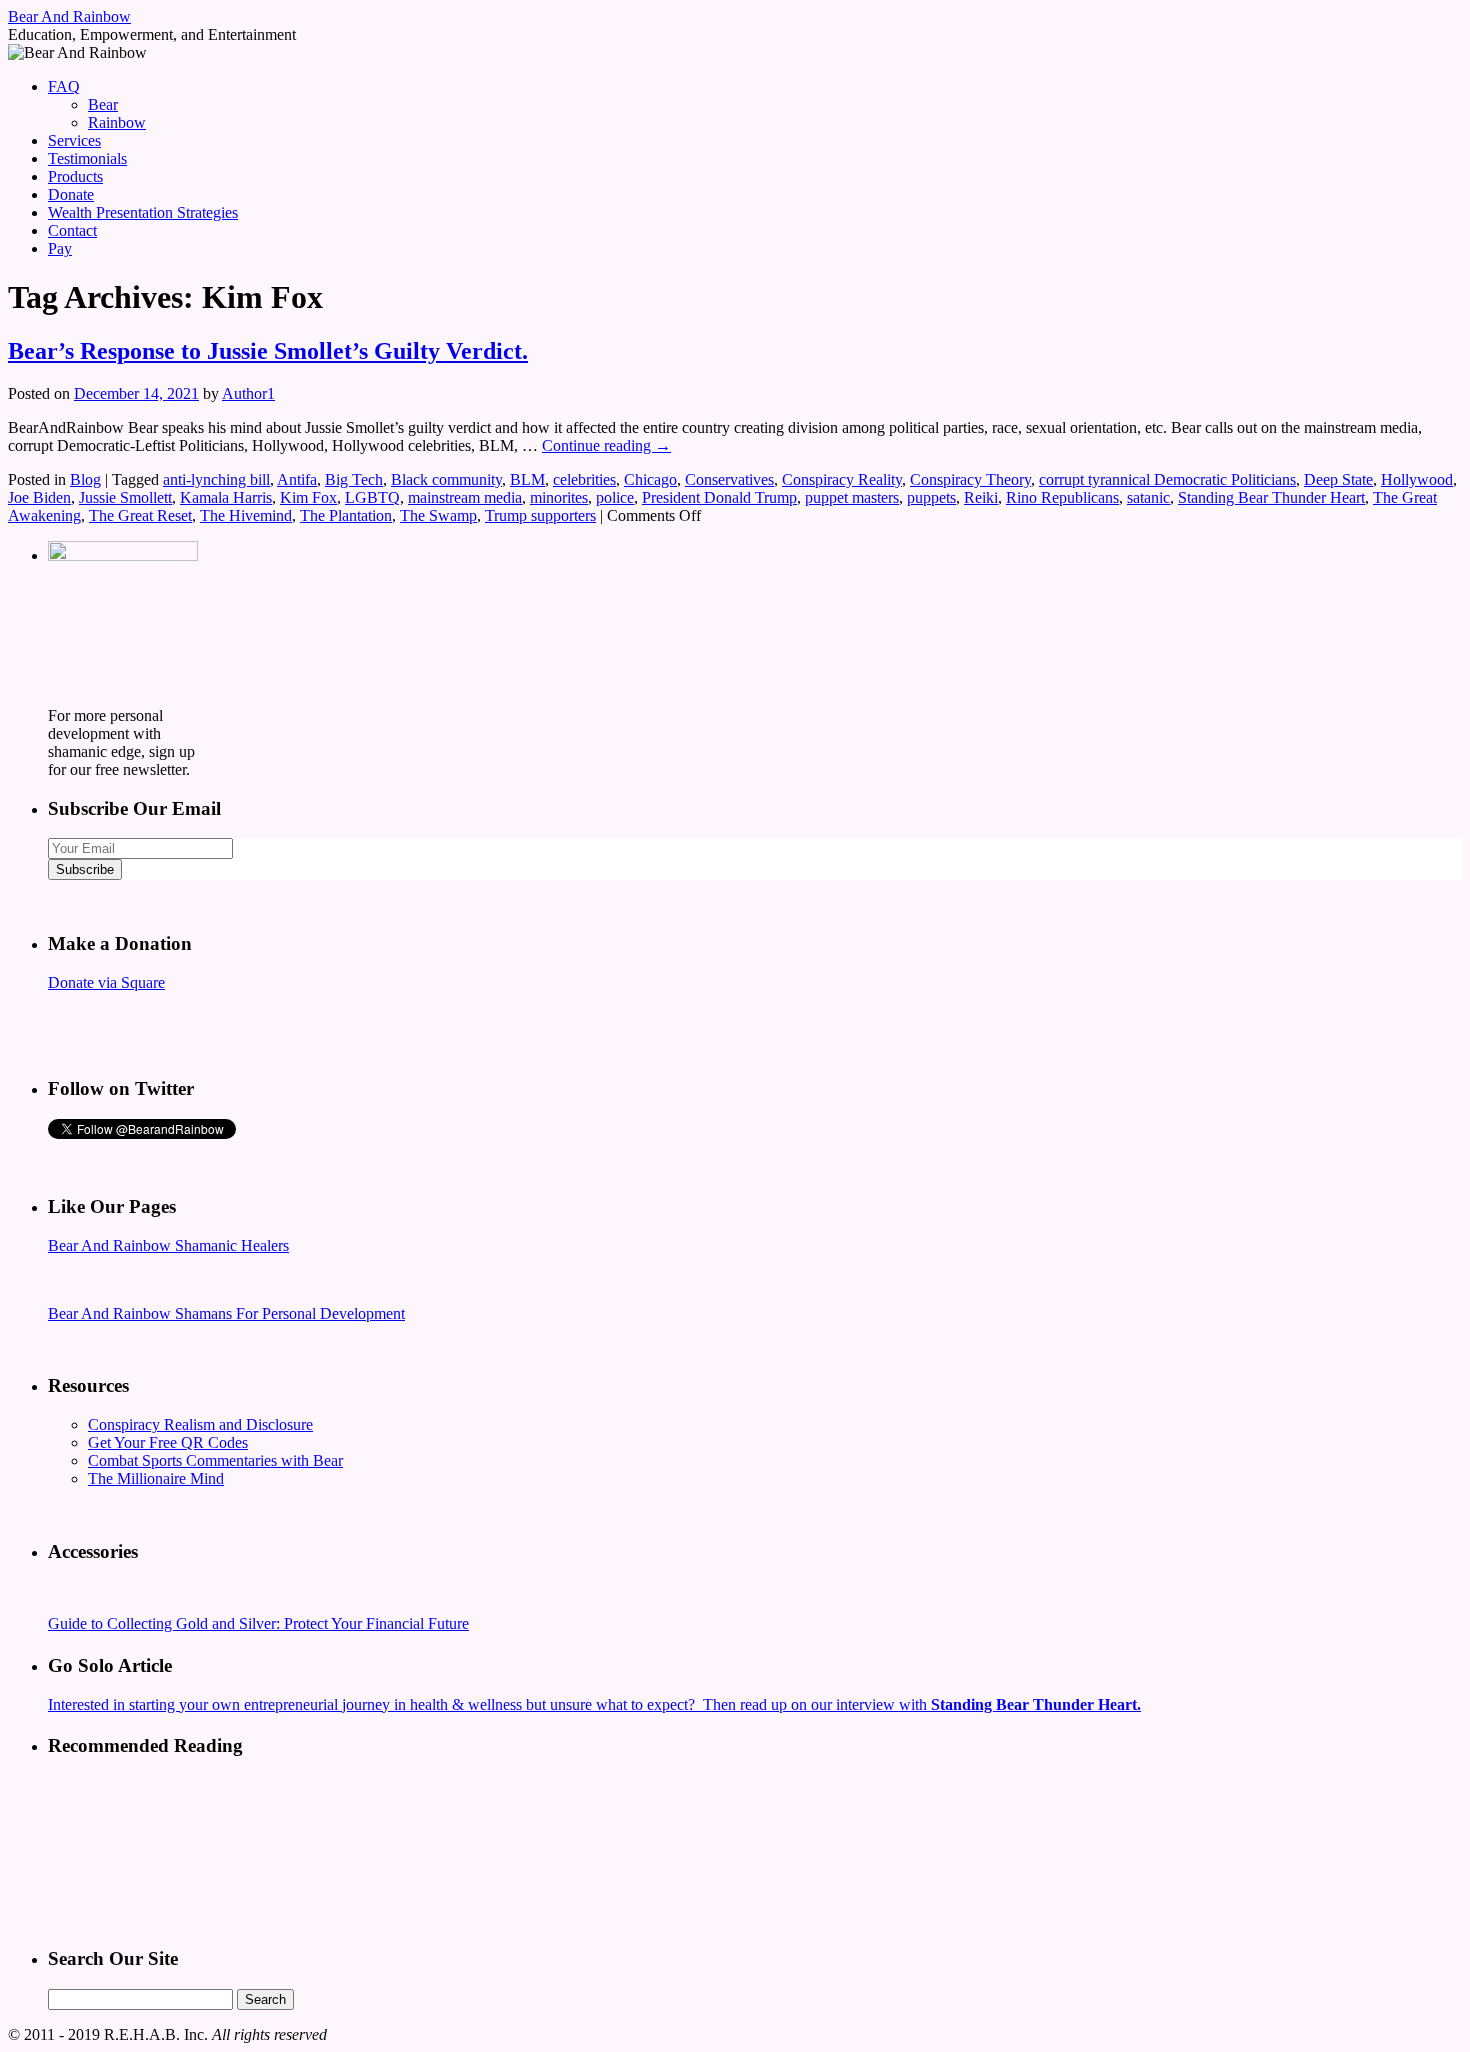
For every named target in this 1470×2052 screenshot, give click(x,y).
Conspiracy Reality (842, 479)
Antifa (297, 479)
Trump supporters (540, 515)
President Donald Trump (719, 497)
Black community (446, 479)
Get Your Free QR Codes (168, 1442)
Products (75, 176)
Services (74, 140)
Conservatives (729, 479)
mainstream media (465, 497)
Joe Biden (39, 497)
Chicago (650, 479)
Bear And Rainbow (69, 16)
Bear (103, 104)
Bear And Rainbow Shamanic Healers (168, 1245)
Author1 (248, 393)
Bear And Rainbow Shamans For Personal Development (226, 1313)
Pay (60, 248)
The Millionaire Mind (156, 1478)
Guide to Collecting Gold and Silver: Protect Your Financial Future (258, 1623)
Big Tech (354, 479)
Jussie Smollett (125, 497)
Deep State (1338, 479)
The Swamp (438, 515)
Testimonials (87, 158)
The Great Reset (140, 515)
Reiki (981, 497)
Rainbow (117, 122)
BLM (527, 479)
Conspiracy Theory (970, 479)
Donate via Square (106, 982)
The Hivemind (246, 515)
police (615, 497)
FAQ (64, 86)
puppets (931, 497)
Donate (71, 194)
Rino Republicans (1062, 497)
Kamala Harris (226, 497)
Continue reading (606, 445)
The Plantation (346, 515)
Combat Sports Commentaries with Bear (215, 1460)
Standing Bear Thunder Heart (1271, 497)
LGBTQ (372, 497)
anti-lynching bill (216, 479)
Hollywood (1417, 479)
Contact (72, 230)
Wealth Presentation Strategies (143, 212)
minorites (559, 497)
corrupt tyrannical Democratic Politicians (1167, 479)
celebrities (584, 479)
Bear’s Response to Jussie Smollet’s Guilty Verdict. (268, 351)
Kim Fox (308, 497)
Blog (85, 479)
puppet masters (852, 497)
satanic (1148, 497)
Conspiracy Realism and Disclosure (200, 1424)
